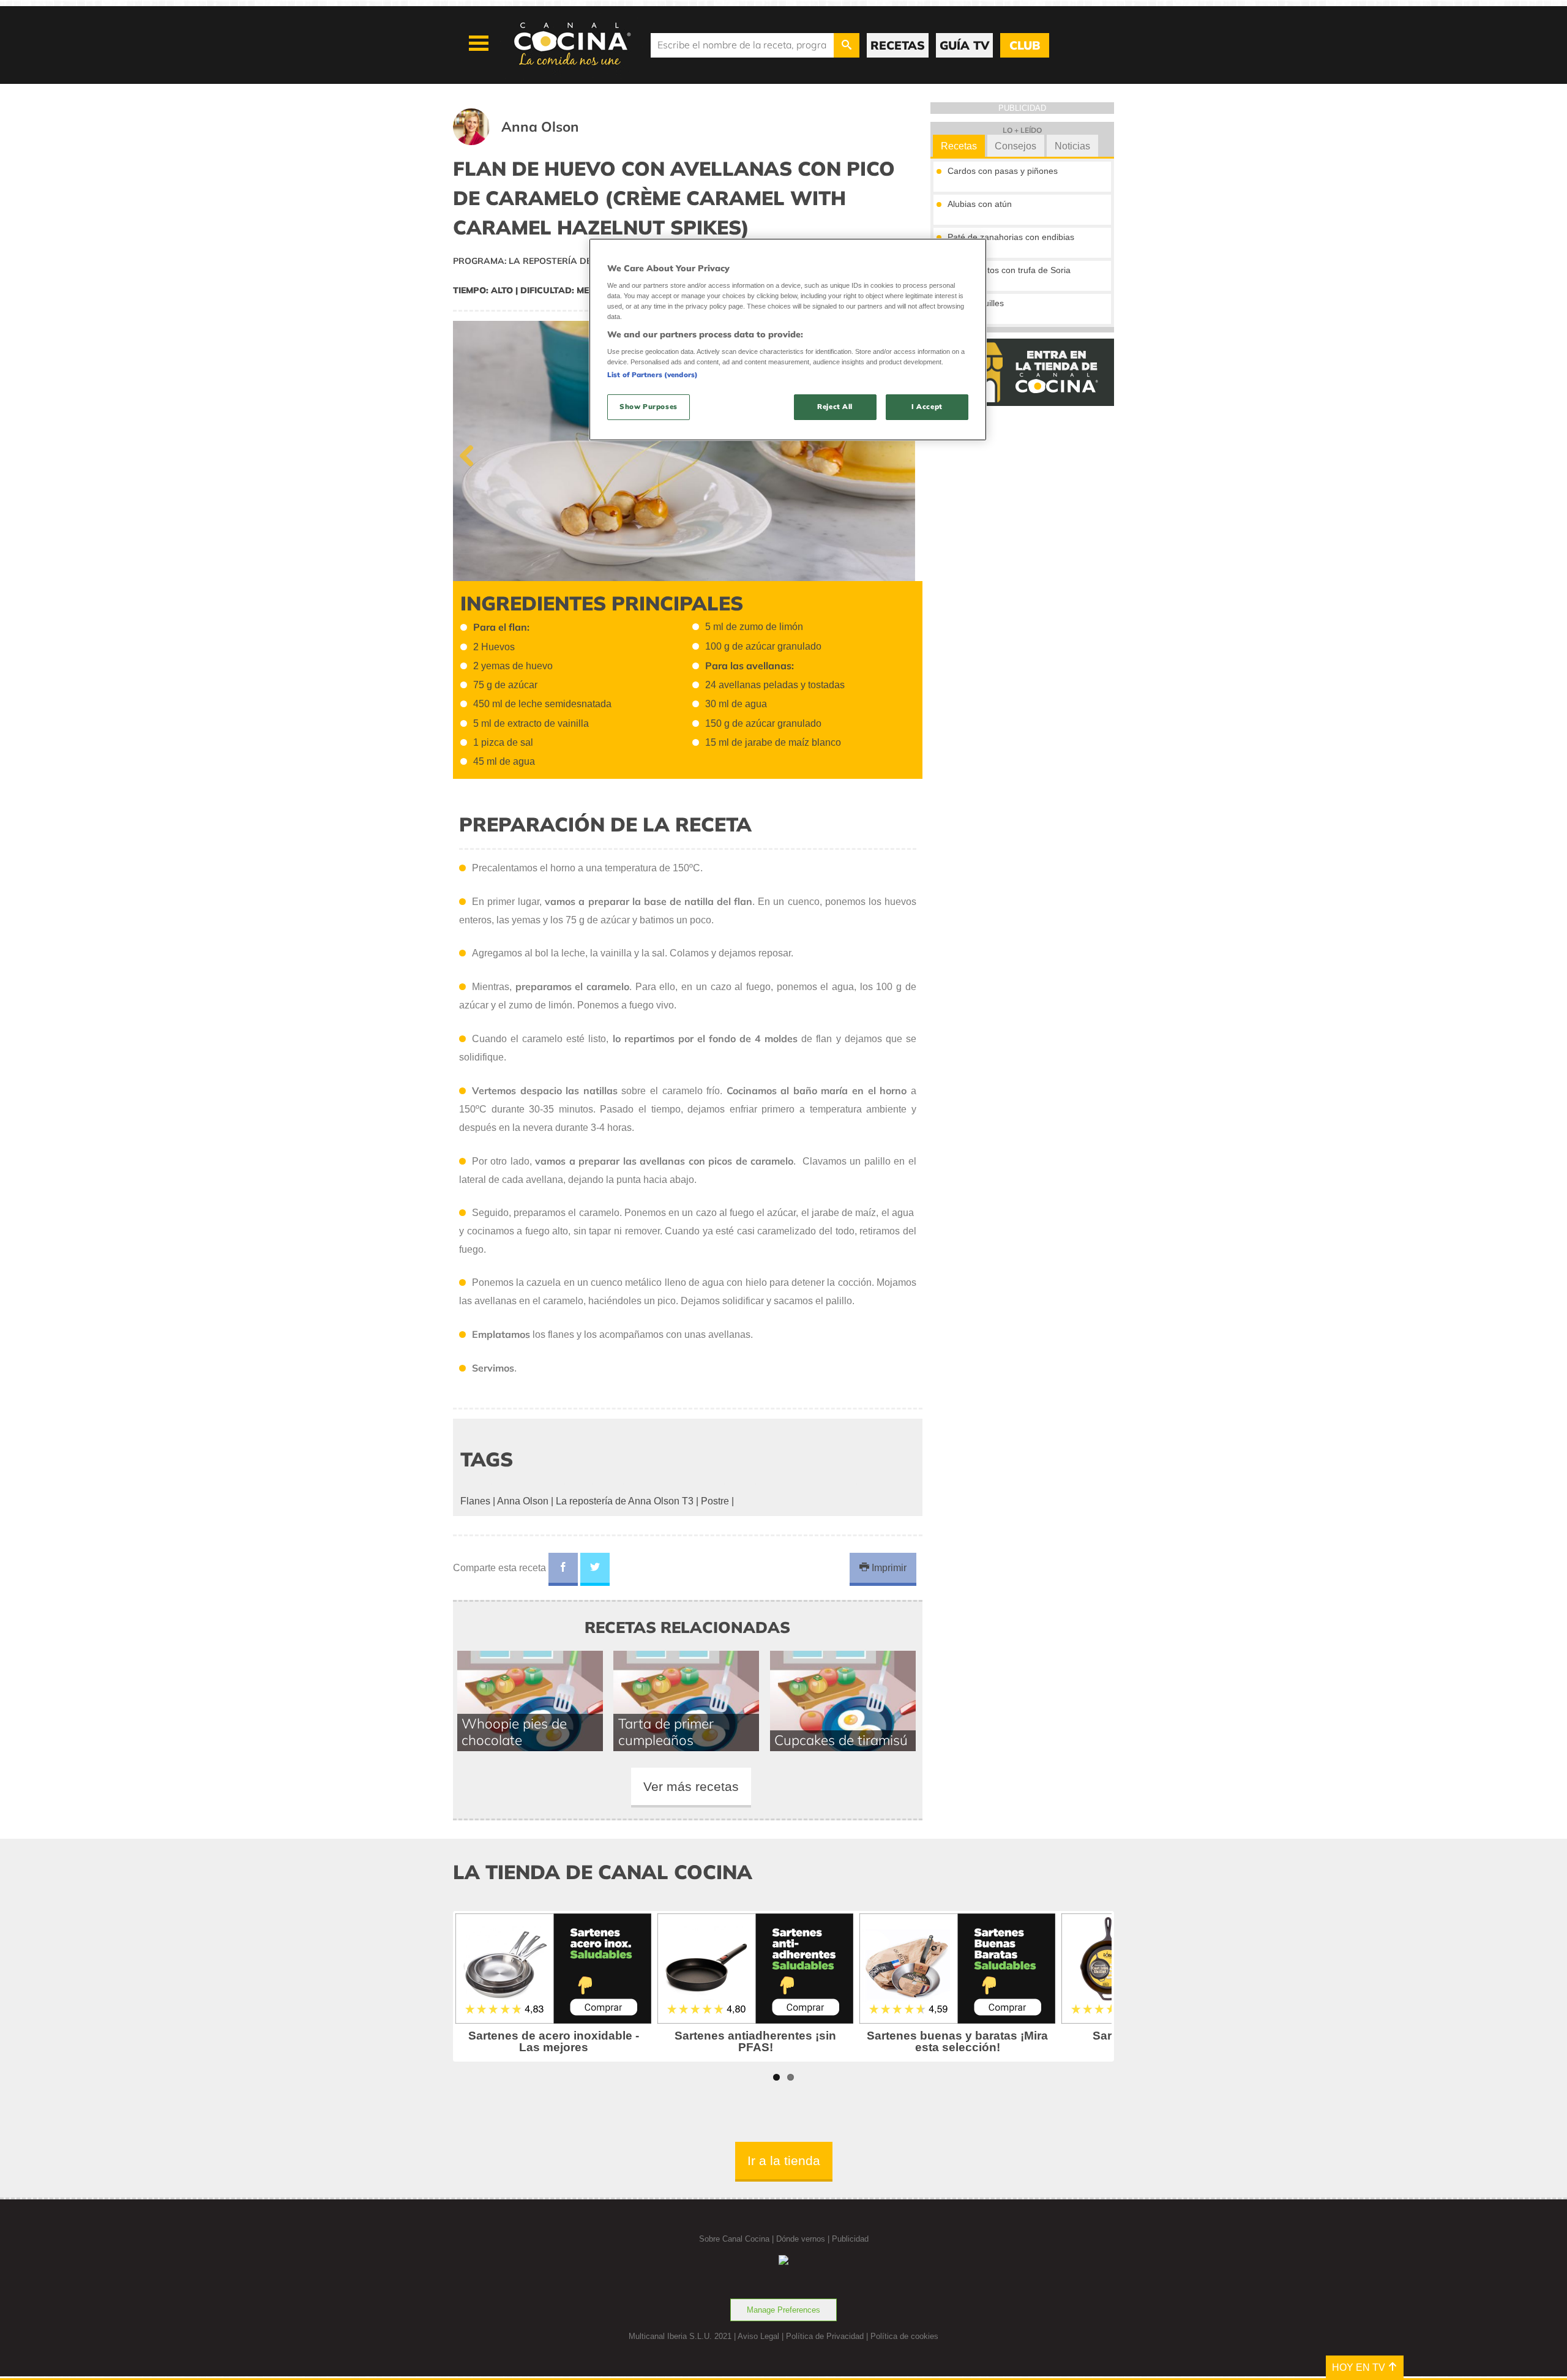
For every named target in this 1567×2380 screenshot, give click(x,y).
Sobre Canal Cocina (734, 2239)
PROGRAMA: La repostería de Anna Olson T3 (560, 261)
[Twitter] (595, 1569)
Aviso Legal (758, 2336)
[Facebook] (563, 1569)
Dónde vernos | (804, 2239)
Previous (471, 453)
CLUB (1025, 45)
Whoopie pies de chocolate (514, 1732)
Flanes (475, 1501)
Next (904, 453)
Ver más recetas (691, 1786)
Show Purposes (648, 407)
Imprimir (888, 1568)
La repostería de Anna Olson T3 (625, 1501)
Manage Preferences (783, 2310)
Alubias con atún (980, 204)
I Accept (927, 407)
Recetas (959, 146)
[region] (788, 340)
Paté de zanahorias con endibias (1011, 237)
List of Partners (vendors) (653, 375)
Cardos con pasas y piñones (1003, 171)
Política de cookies (904, 2336)
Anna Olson (523, 1501)
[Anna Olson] (531, 142)
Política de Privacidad (825, 2336)
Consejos (1015, 146)
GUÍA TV (964, 45)
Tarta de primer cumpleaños (666, 1732)
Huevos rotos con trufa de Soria (1009, 270)
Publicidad (850, 2239)
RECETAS (898, 45)
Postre (715, 1501)
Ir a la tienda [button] (784, 2160)
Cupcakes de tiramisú (841, 1740)
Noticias (1072, 146)
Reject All (835, 407)
